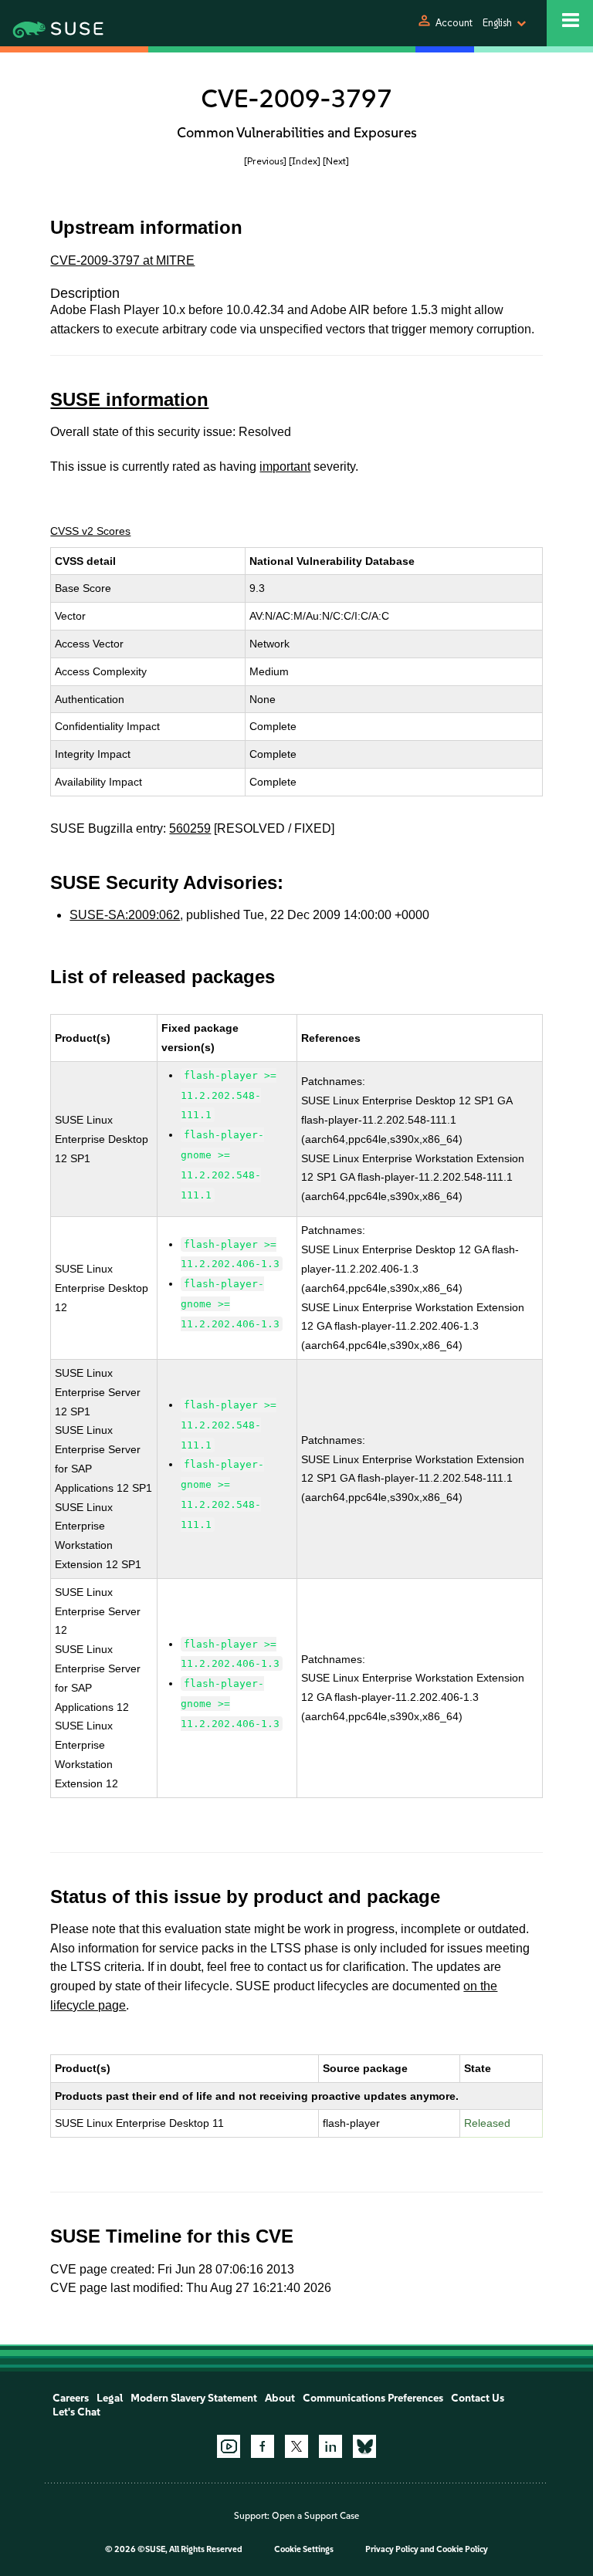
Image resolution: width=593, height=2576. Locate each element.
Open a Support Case (315, 2516)
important (285, 467)
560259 (190, 828)
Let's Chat (76, 2412)
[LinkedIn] (330, 2446)
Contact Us (478, 2398)
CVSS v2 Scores (90, 531)
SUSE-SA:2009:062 (125, 915)
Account (454, 23)
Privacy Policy (392, 2549)
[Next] (336, 161)
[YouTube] (229, 2446)
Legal (110, 2398)
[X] (296, 2446)
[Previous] (265, 161)
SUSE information (129, 399)
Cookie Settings (304, 2549)
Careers (71, 2398)
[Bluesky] (364, 2446)
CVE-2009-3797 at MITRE (122, 260)
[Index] (305, 161)
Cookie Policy (462, 2549)
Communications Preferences (373, 2398)
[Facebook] (263, 2446)
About (280, 2398)
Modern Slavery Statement (194, 2398)
